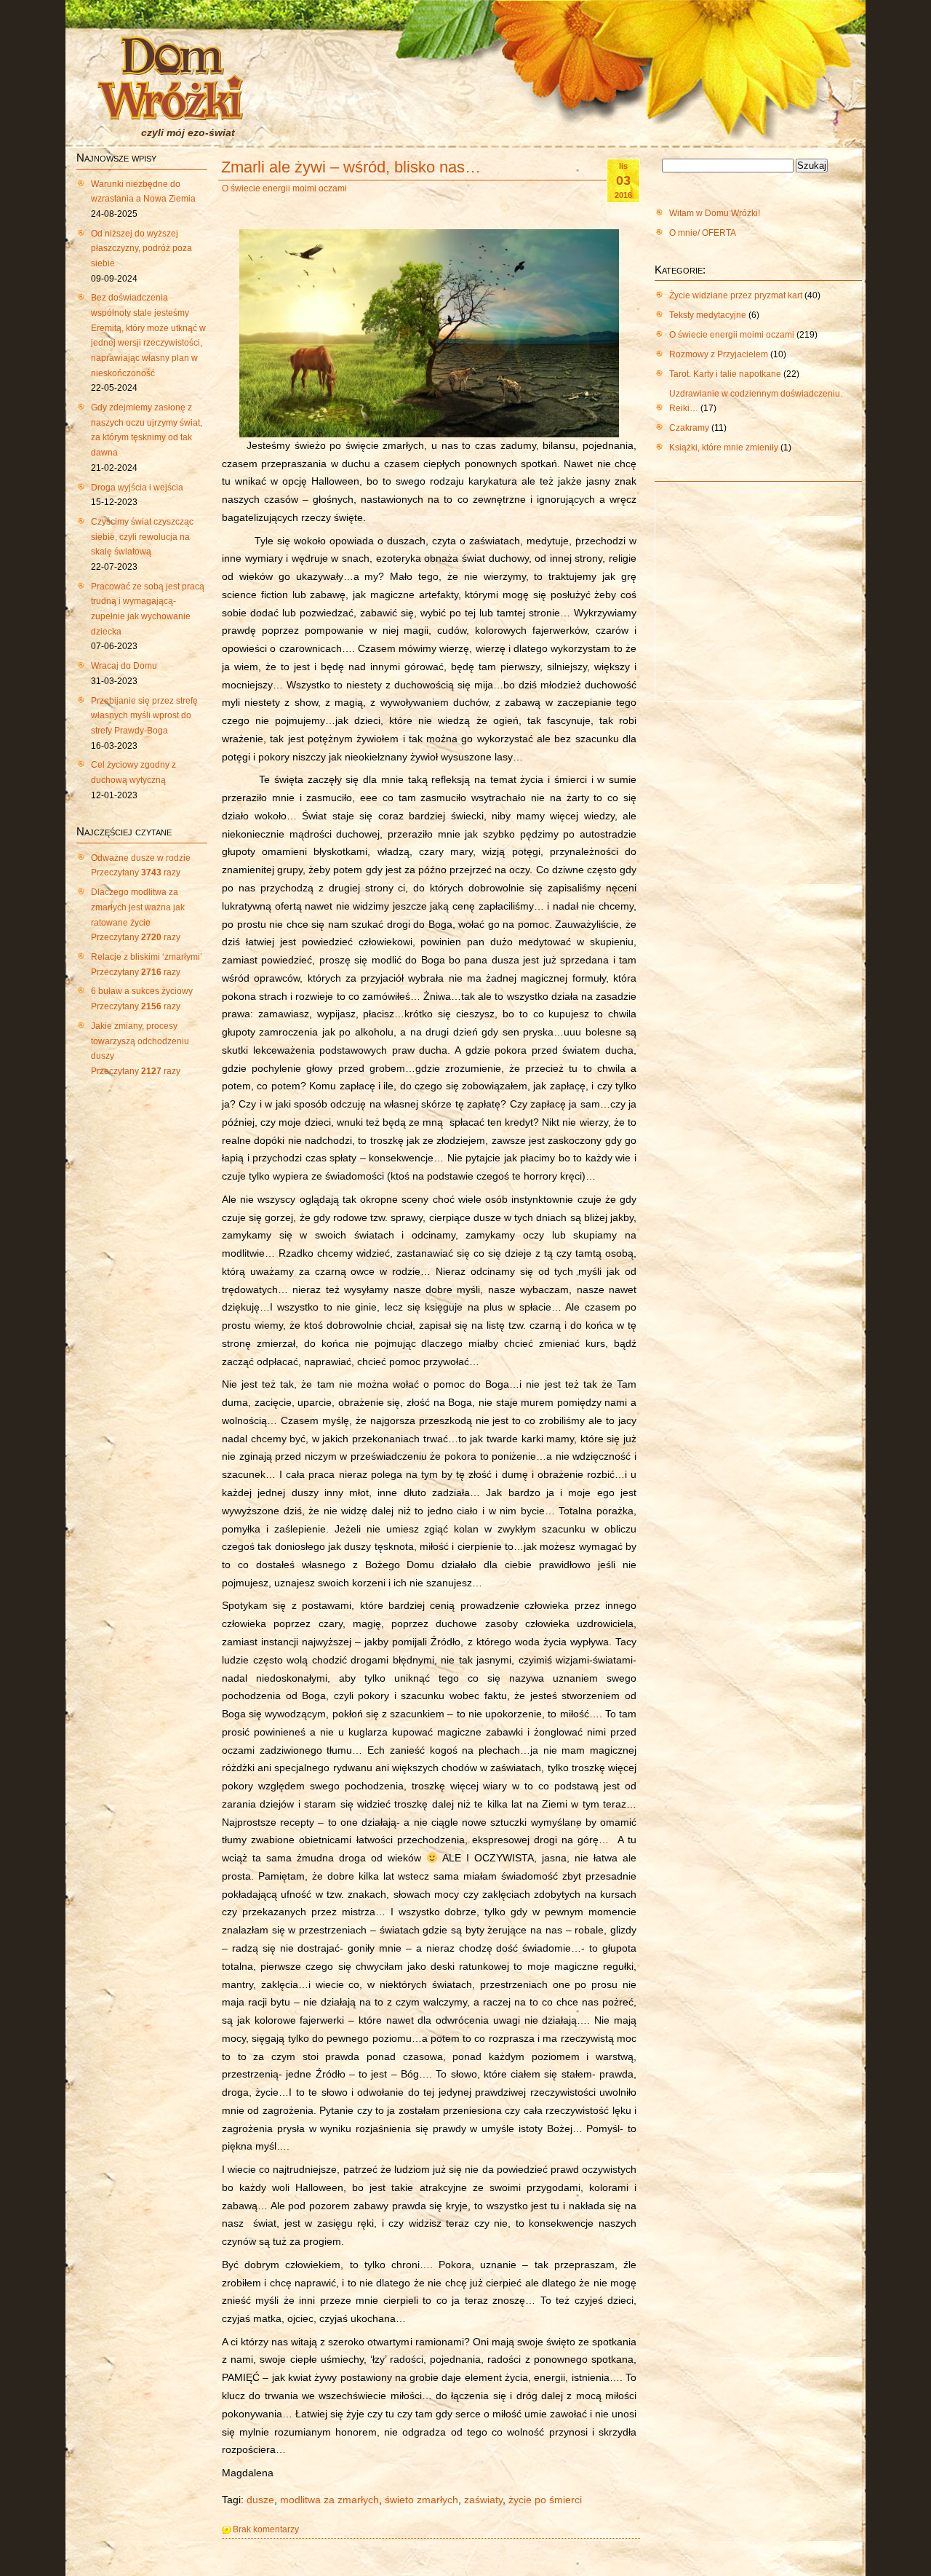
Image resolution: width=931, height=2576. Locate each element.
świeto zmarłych (421, 2500)
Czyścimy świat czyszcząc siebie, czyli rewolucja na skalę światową (142, 537)
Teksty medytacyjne (708, 315)
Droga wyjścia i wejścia (137, 488)
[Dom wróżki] (170, 111)
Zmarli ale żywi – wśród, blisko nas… (351, 167)
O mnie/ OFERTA (703, 233)
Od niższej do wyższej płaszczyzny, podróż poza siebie (141, 249)
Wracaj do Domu (124, 666)
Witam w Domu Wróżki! (715, 213)
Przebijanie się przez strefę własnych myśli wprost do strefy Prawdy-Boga (144, 716)
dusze (260, 2500)
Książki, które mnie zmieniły (724, 448)
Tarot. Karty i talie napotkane (725, 374)
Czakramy (689, 428)
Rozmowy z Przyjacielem (719, 354)
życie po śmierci (545, 2500)
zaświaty (483, 2500)
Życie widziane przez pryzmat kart (736, 295)
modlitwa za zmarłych (329, 2500)
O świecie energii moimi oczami (284, 188)
